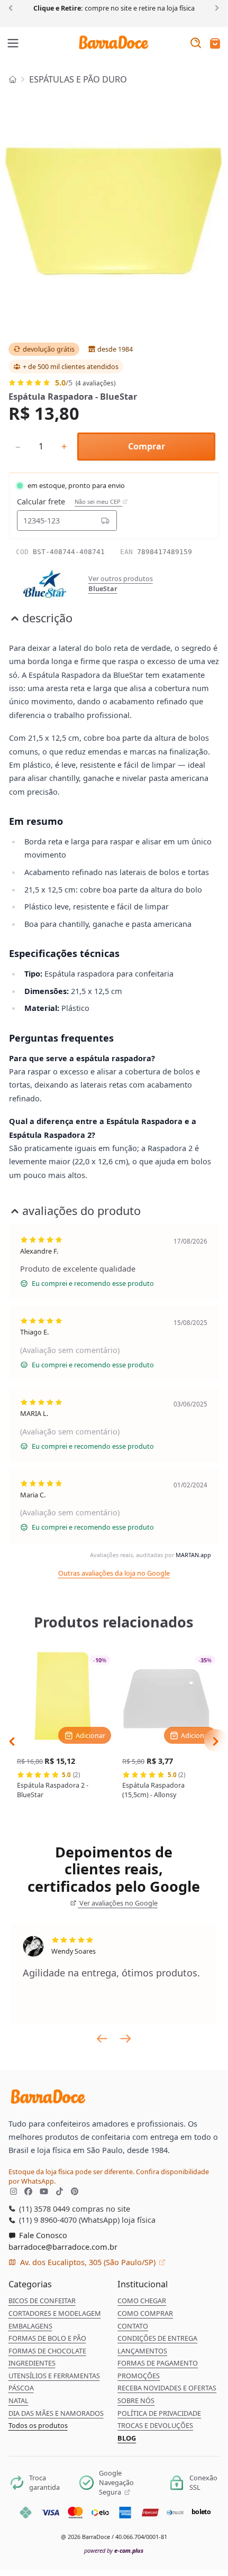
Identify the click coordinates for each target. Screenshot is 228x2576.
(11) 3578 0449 (43, 2209)
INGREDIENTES (32, 2363)
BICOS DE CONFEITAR (42, 2301)
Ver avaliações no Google (118, 1903)
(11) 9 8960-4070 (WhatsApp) (68, 2220)
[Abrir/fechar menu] (13, 44)
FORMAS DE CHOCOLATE (47, 2351)
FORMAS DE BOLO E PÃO (47, 2338)
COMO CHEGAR (142, 2301)
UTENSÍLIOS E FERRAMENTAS (54, 2376)
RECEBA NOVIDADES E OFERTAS (167, 2388)
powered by (114, 2550)
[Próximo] (215, 7)
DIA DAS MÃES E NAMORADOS (56, 2413)
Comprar (147, 446)
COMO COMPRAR (145, 2313)
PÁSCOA (21, 2388)
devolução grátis (49, 349)
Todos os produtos (38, 2425)
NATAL (19, 2400)
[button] (215, 44)
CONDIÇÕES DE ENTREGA (157, 2338)
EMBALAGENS (30, 2326)
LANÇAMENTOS (142, 2351)
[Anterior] (12, 7)
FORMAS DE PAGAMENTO (158, 2363)
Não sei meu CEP (98, 502)
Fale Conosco (42, 2235)
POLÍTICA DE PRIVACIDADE (159, 2413)
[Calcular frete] (105, 520)
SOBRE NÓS (136, 2400)
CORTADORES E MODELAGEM (55, 2313)
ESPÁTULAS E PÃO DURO (78, 79)
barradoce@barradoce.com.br (63, 2247)
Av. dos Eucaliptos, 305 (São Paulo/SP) (88, 2262)
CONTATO (133, 2326)
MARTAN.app (193, 1555)
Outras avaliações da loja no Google (114, 1573)
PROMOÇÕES (139, 2376)
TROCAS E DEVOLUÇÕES (155, 2425)
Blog (127, 2438)
